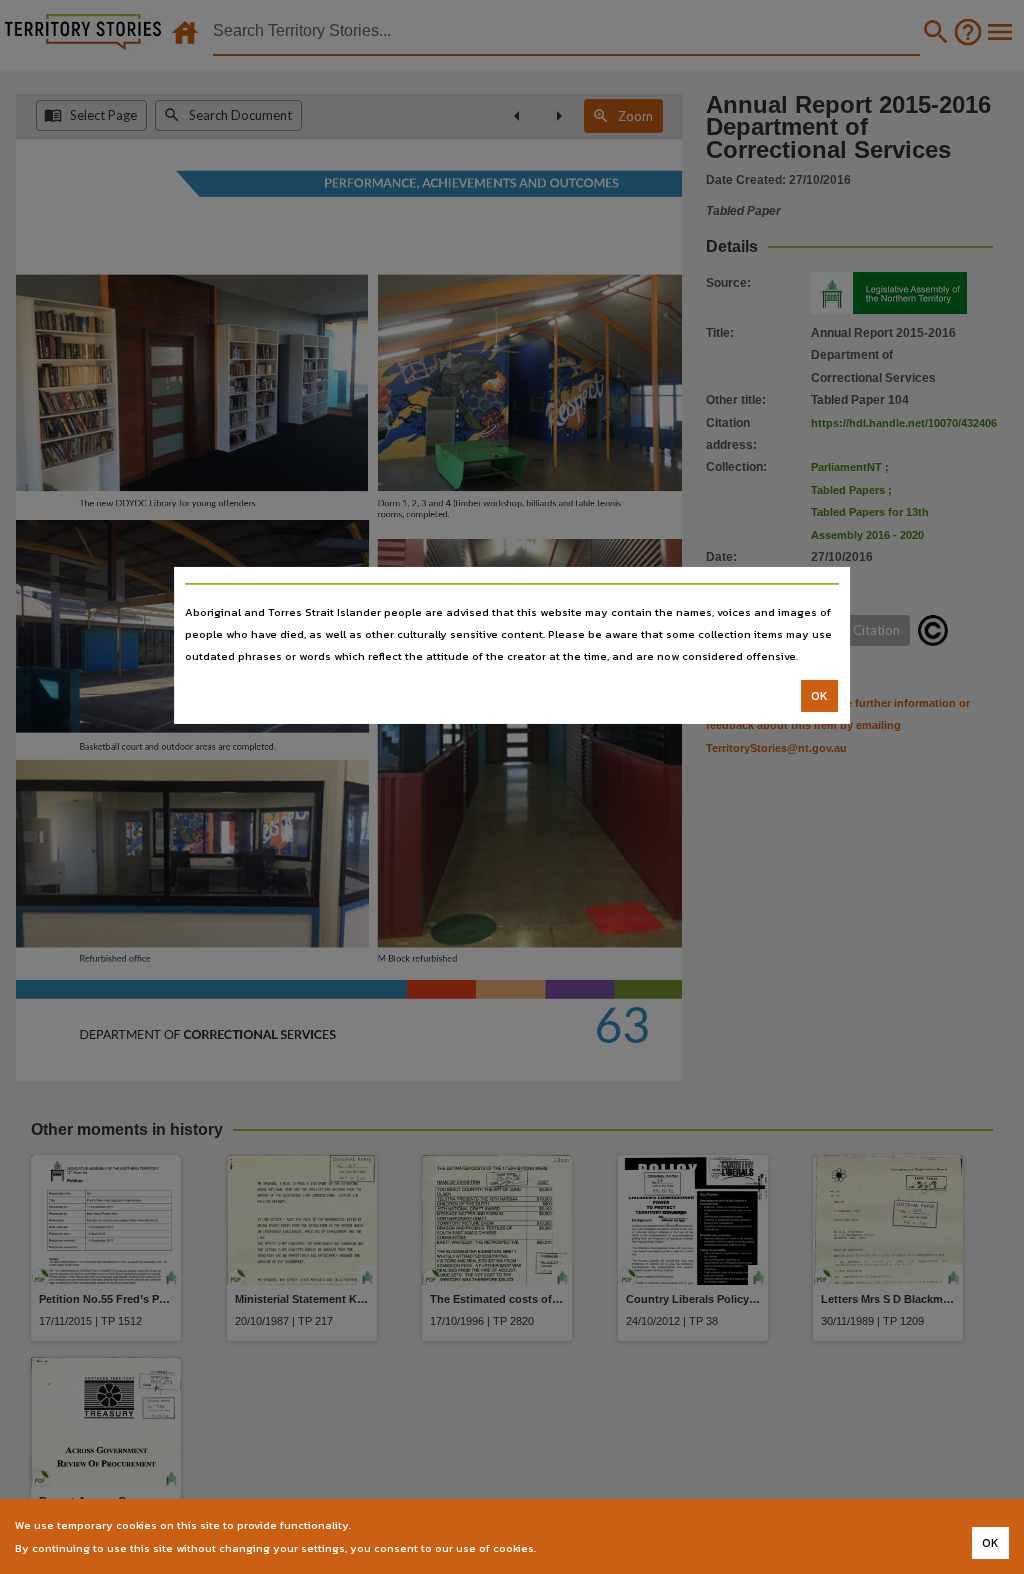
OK (819, 696)
